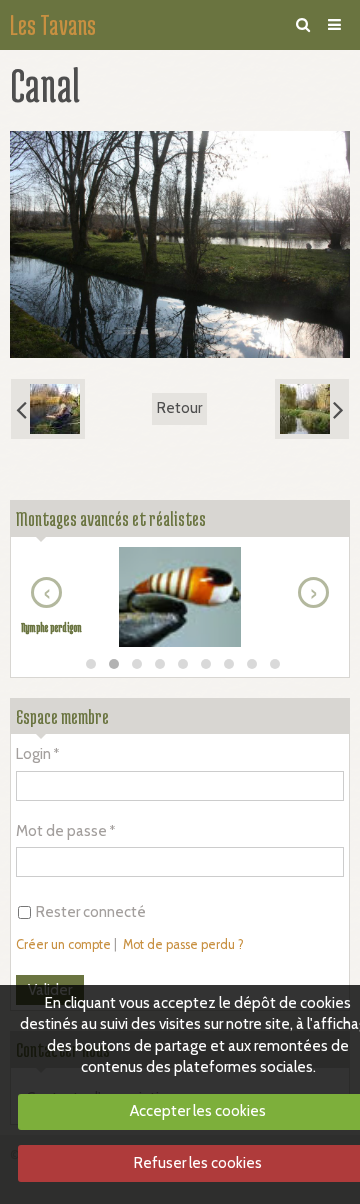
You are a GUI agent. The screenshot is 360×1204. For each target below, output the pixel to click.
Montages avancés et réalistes (111, 518)
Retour (179, 408)
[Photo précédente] (48, 409)
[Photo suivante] (312, 409)
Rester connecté (91, 912)
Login (33, 754)
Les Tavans (53, 25)
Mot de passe (61, 831)
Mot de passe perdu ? (183, 944)
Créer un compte (63, 944)
